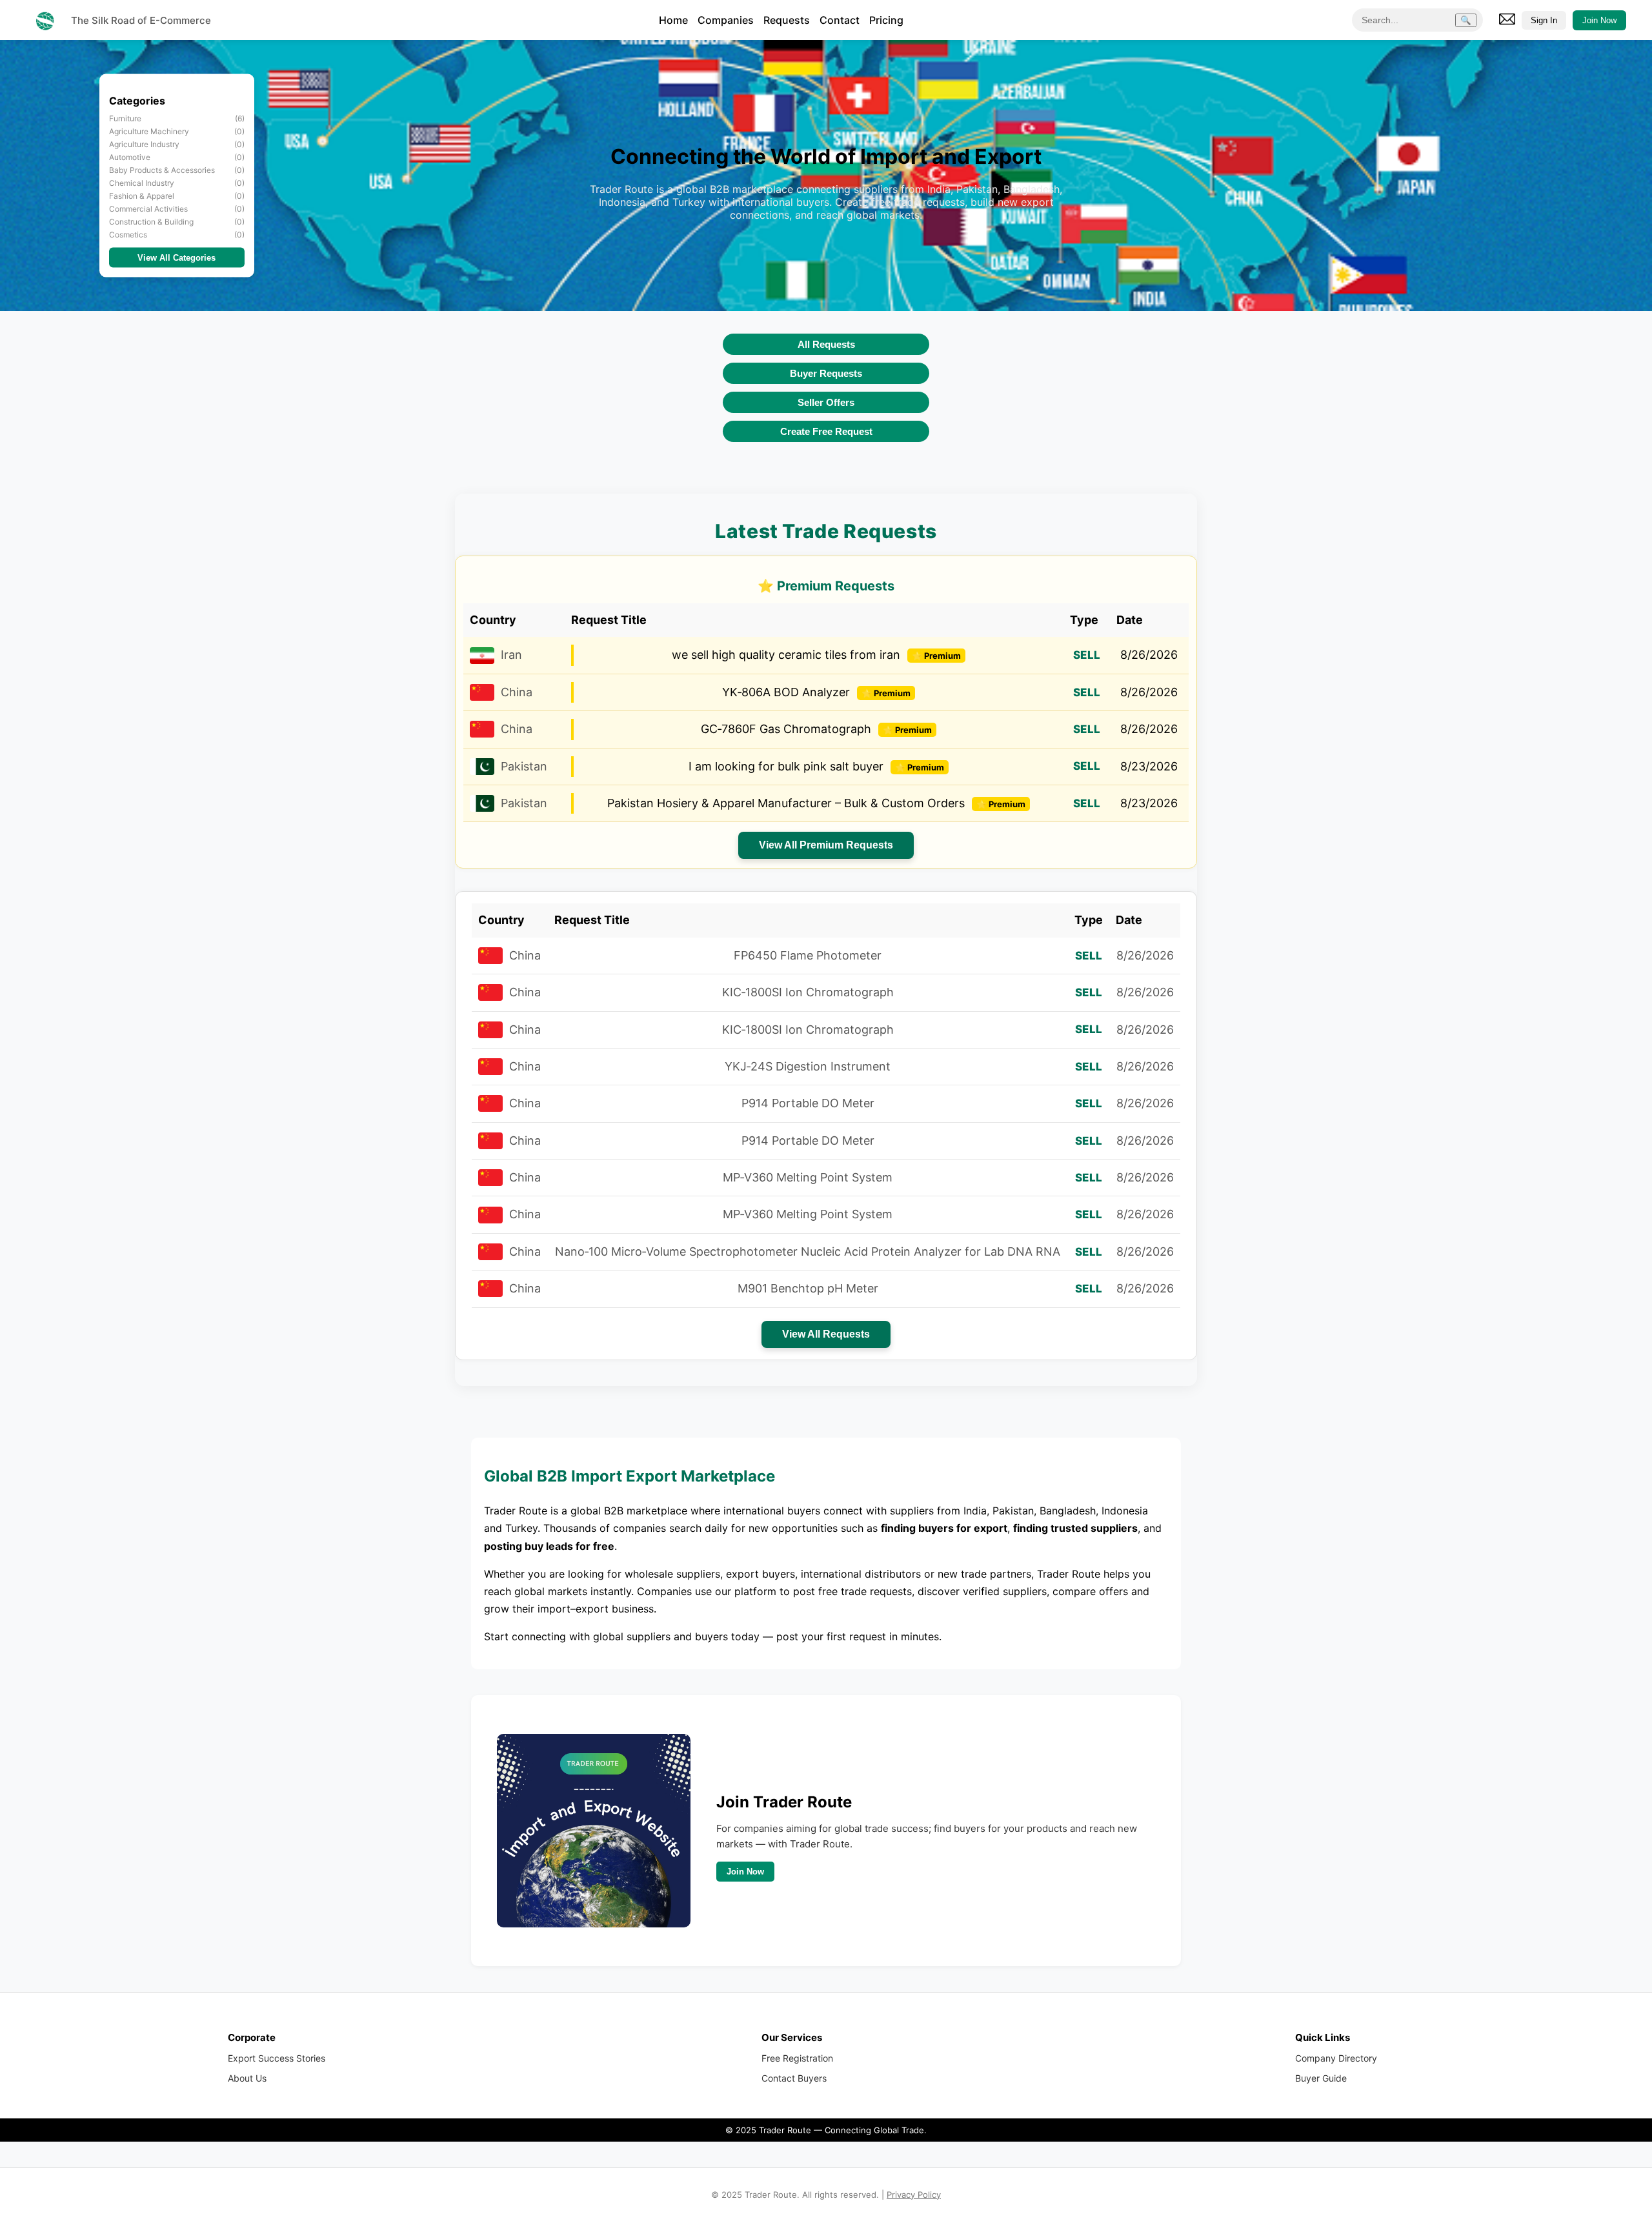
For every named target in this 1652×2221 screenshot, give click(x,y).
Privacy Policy (914, 2195)
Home (673, 20)
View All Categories (176, 258)
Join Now (1599, 20)
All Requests (826, 344)
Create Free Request (826, 431)
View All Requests (826, 1334)
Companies (726, 20)
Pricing (886, 20)
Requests (787, 20)
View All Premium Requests (826, 845)
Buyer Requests (826, 373)
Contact (840, 20)
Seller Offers (826, 402)
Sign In (1544, 20)
